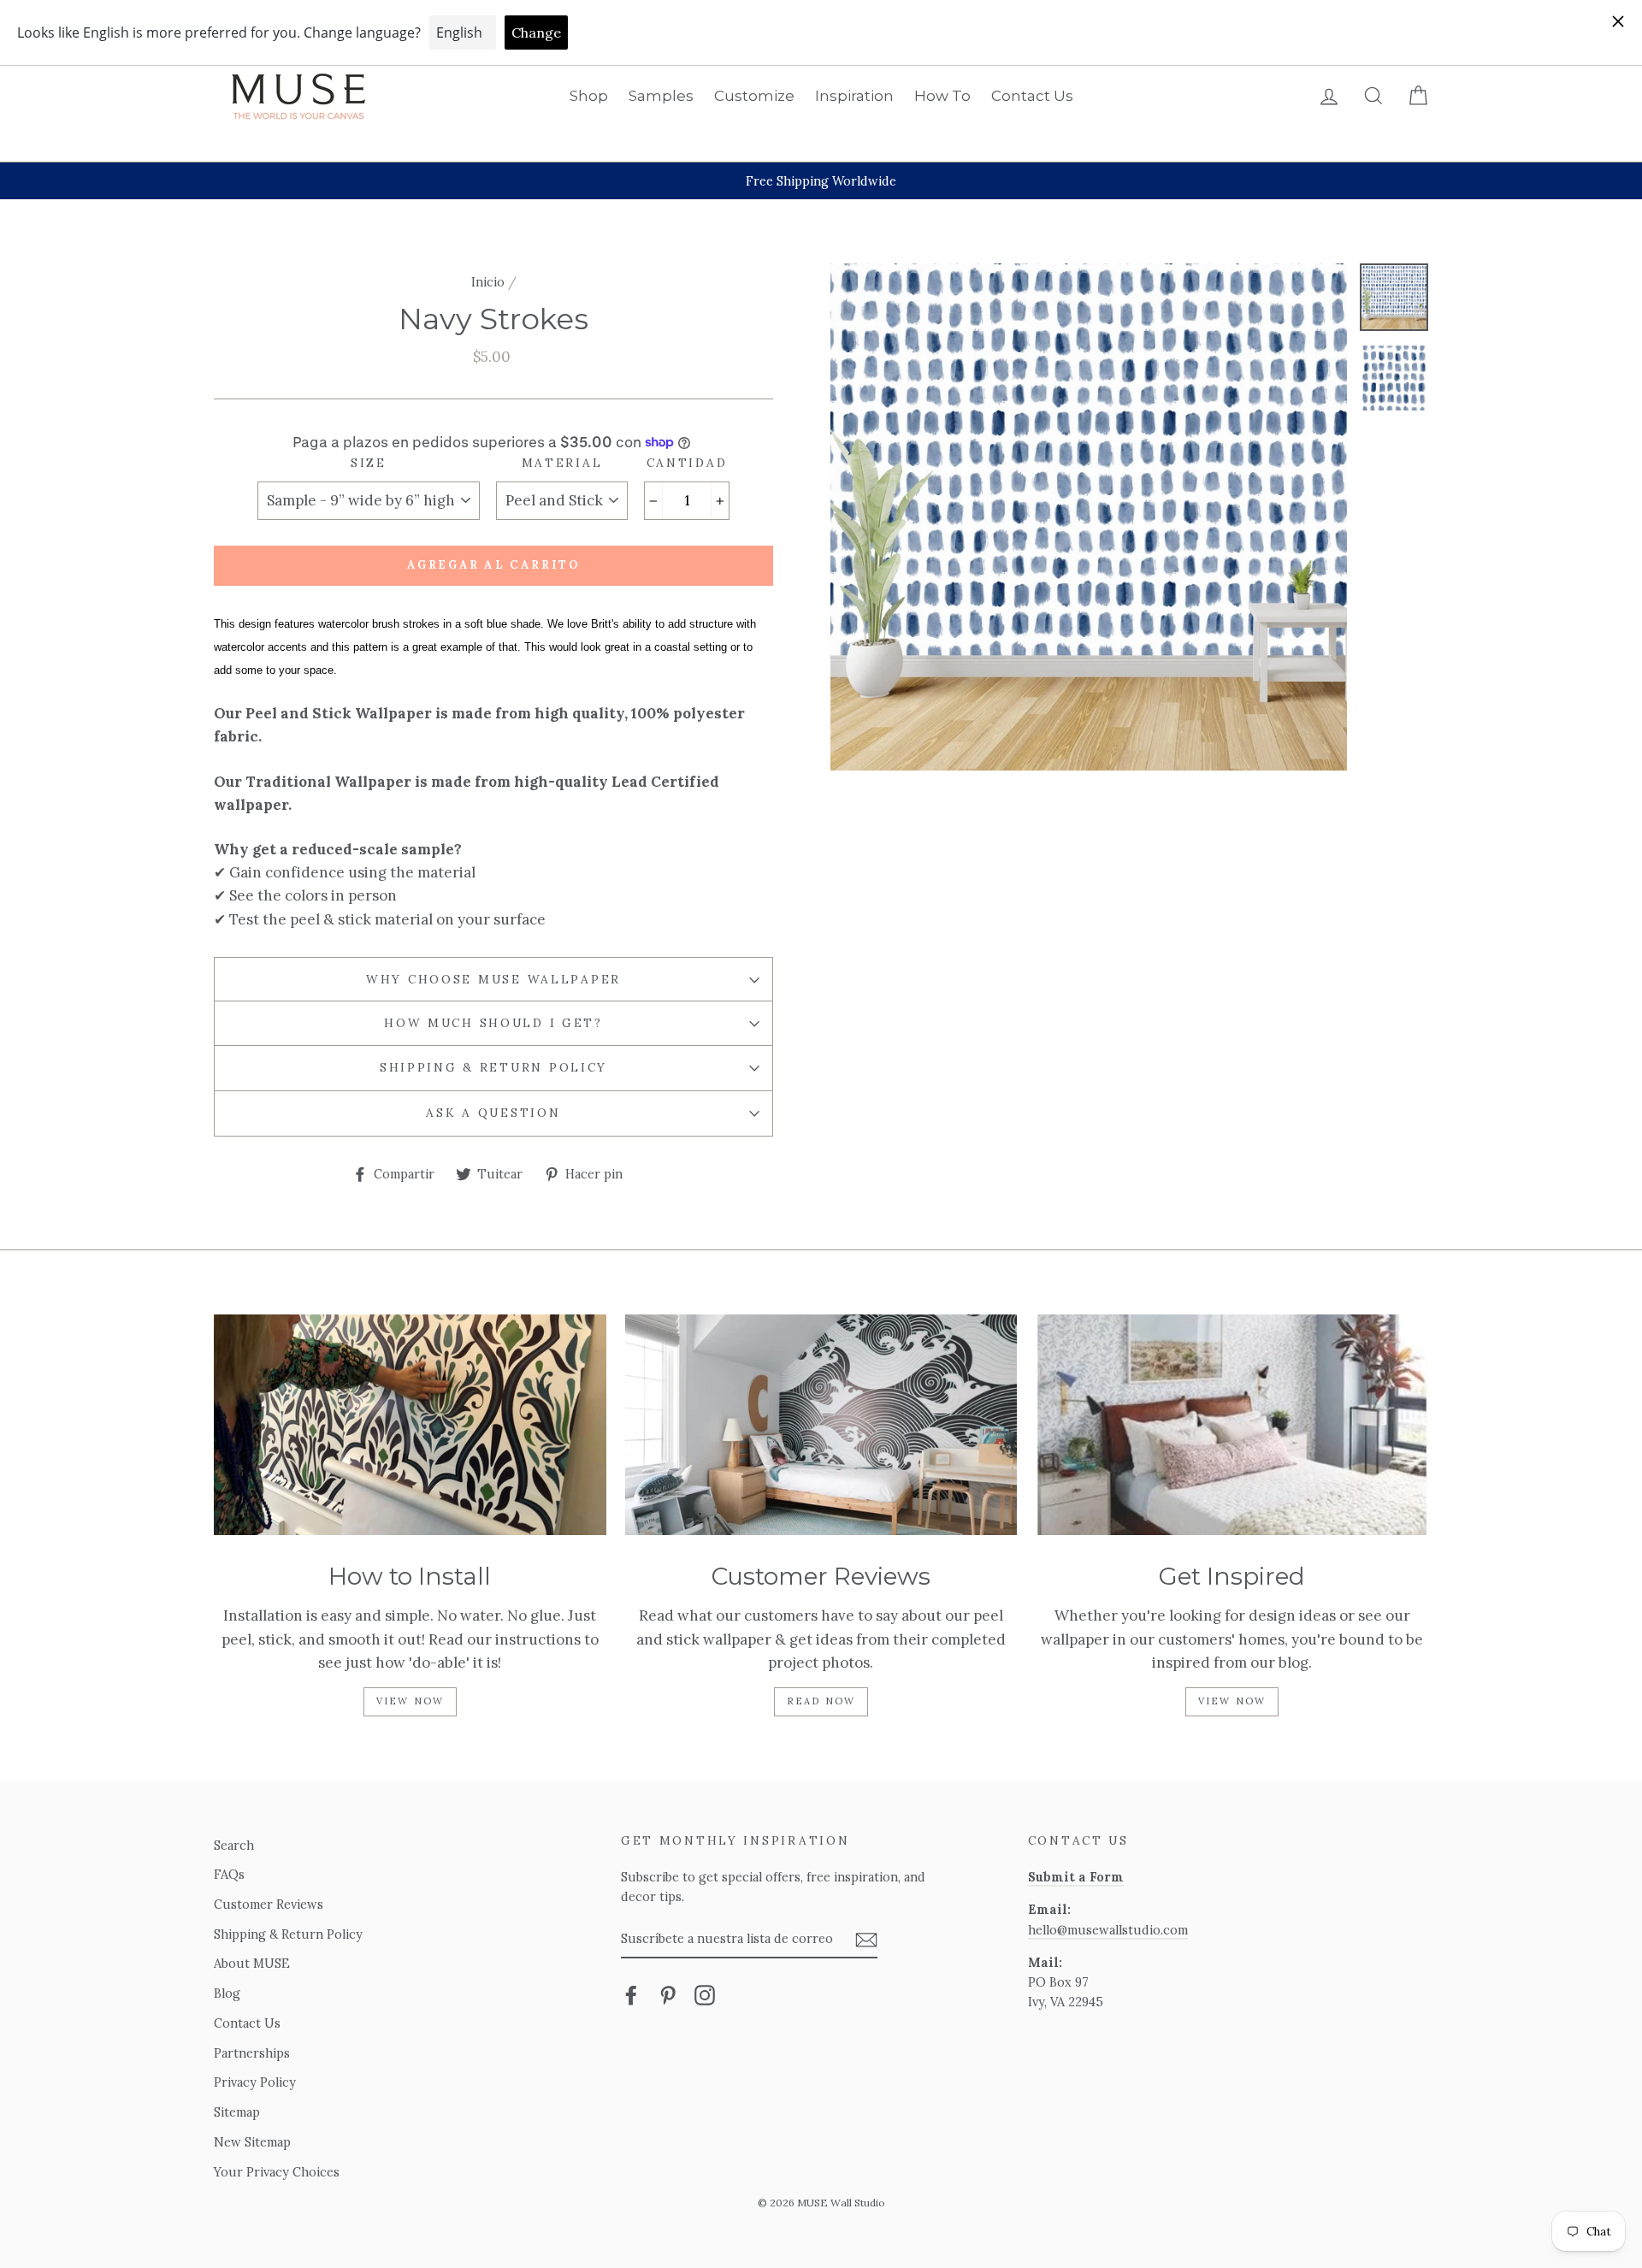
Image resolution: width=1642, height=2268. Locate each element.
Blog (227, 2029)
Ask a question (493, 1149)
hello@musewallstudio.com (1108, 1966)
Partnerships (252, 2089)
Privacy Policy (255, 2119)
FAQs (229, 1910)
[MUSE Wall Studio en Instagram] (705, 2031)
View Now (410, 1737)
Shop (589, 96)
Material (562, 499)
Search (234, 1881)
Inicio (488, 282)
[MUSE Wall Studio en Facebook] (631, 2031)
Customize (754, 96)
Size (369, 499)
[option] (821, 181)
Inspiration (854, 96)
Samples (661, 96)
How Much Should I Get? (493, 1060)
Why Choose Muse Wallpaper (493, 1015)
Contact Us (1032, 96)
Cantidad (687, 499)
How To (942, 96)
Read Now (821, 1737)
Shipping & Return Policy (493, 1103)
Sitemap (237, 2148)
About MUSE (252, 2000)
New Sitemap (252, 2178)
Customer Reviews (269, 1940)
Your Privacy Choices (277, 2208)
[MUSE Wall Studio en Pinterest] (668, 2031)
